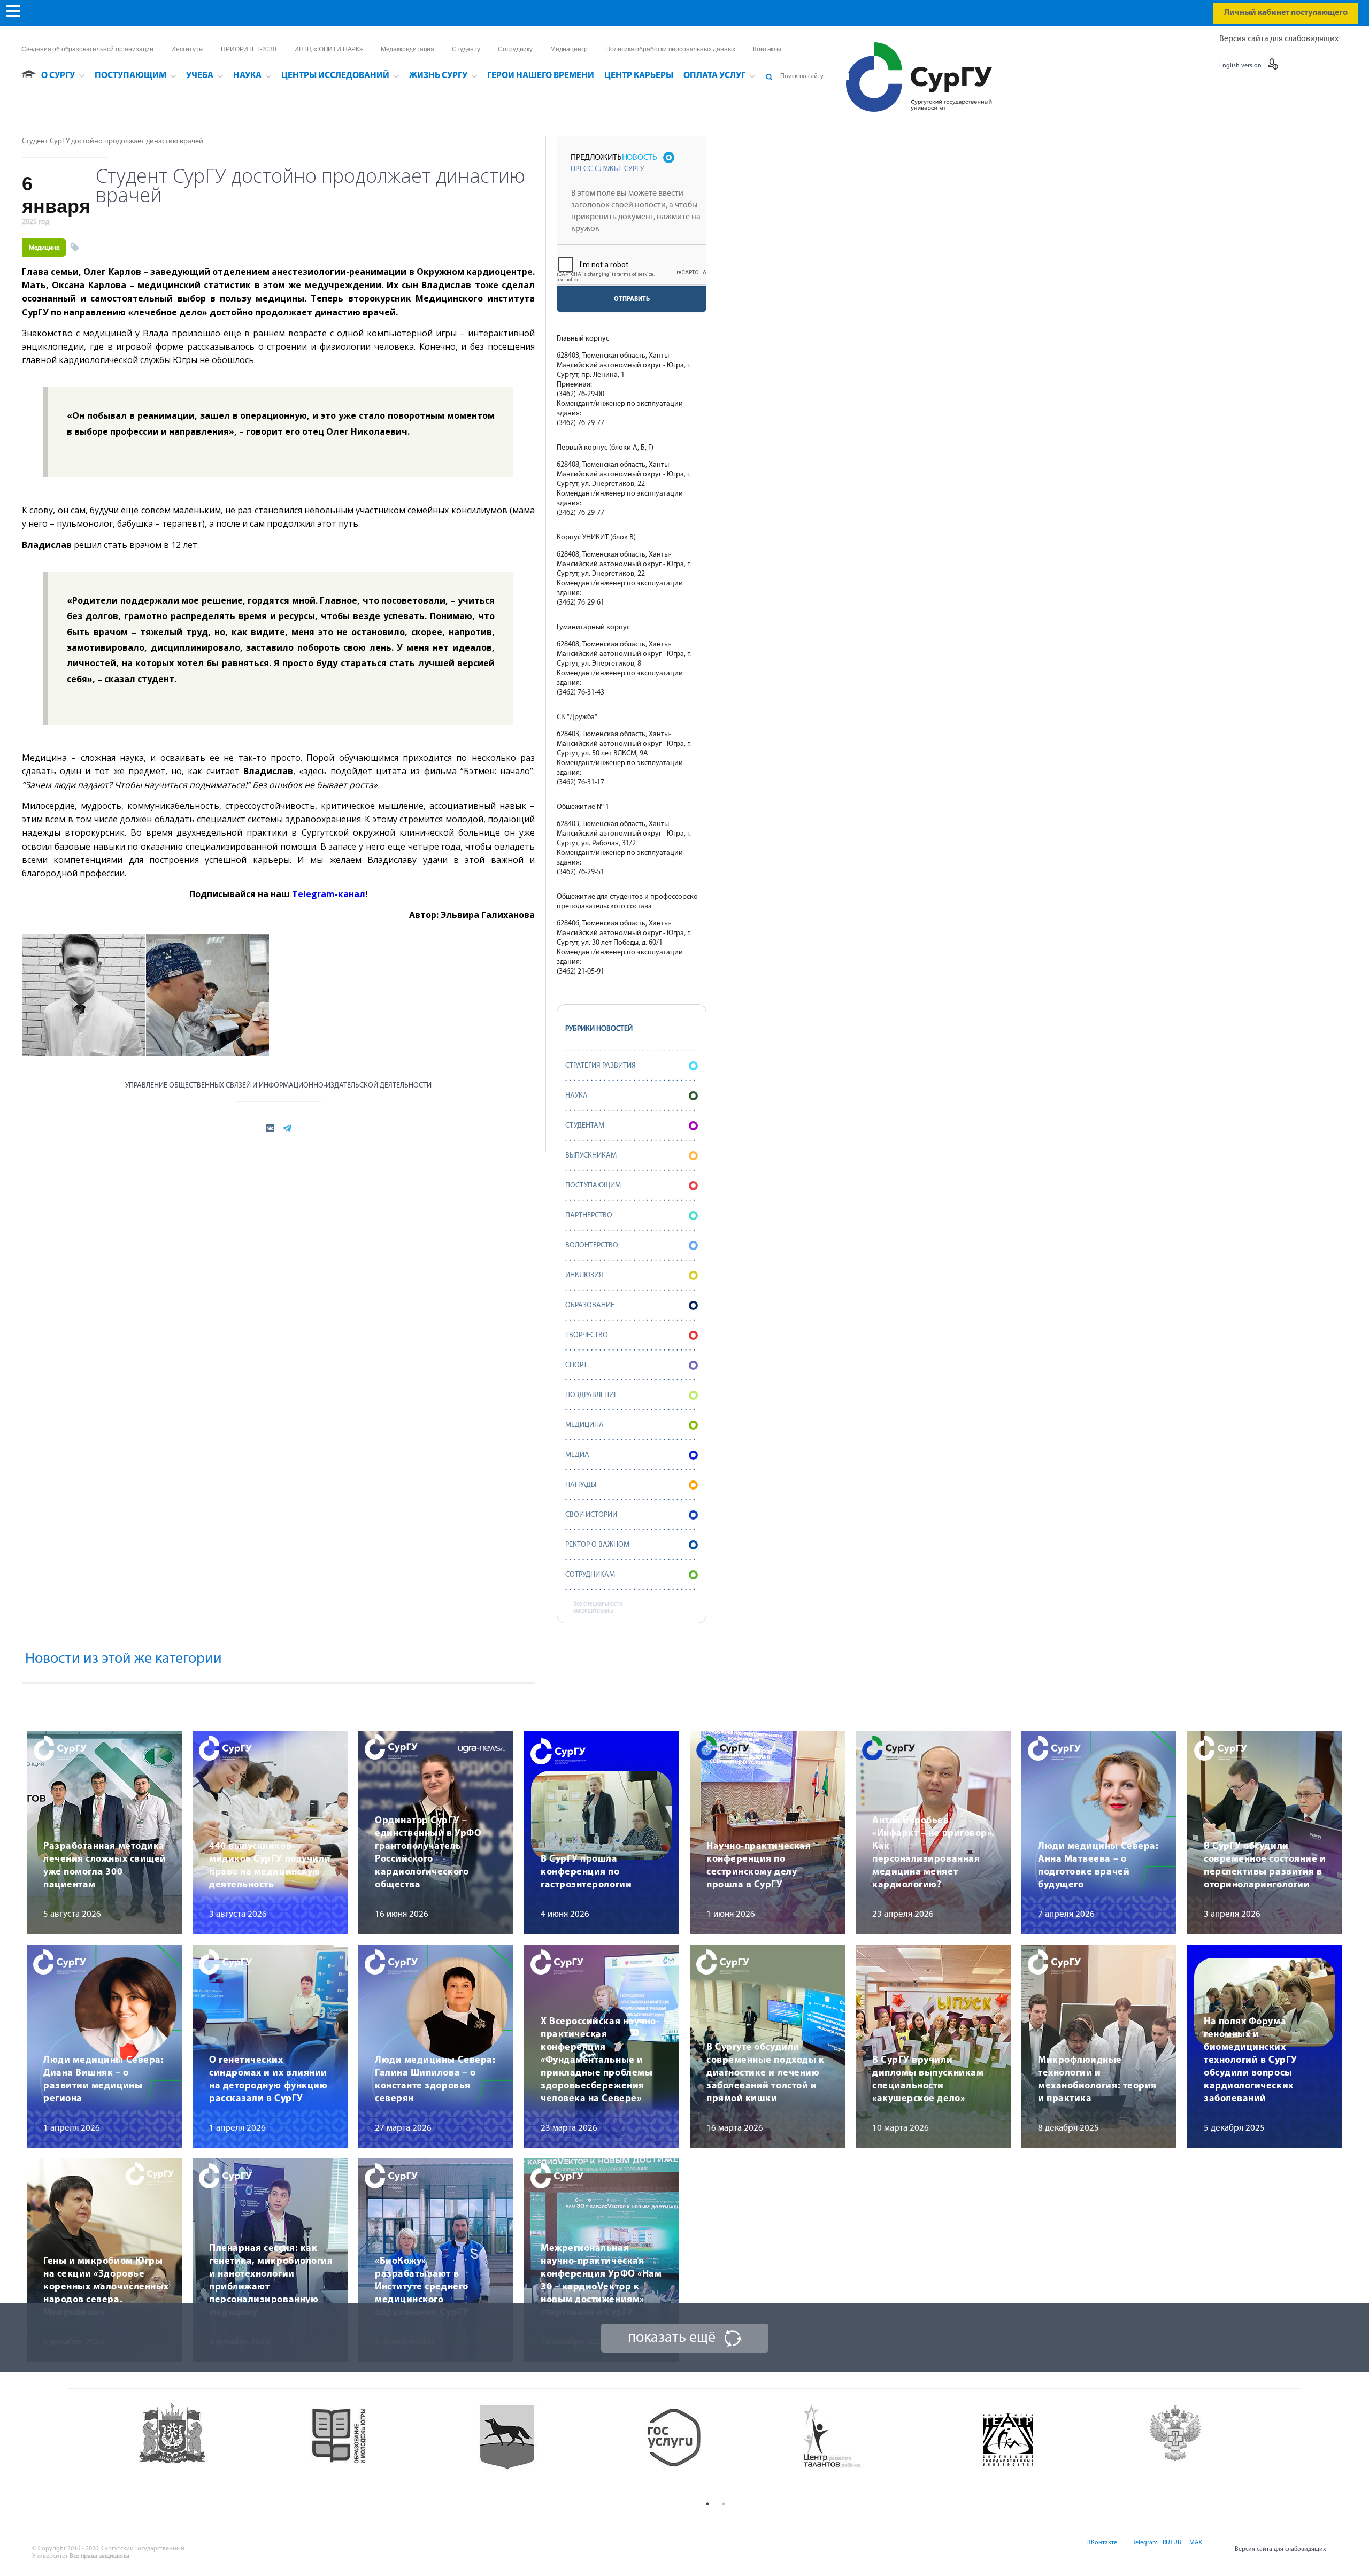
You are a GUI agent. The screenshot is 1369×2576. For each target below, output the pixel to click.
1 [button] (707, 2504)
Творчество (587, 1335)
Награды (581, 1485)
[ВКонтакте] (1101, 2549)
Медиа (577, 1455)
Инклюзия (584, 1275)
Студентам (585, 1126)
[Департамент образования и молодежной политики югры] (381, 2448)
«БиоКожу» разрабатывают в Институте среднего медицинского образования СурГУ (422, 2287)
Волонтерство (592, 1245)
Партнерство (589, 1216)
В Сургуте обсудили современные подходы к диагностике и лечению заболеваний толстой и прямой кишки (765, 2073)
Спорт (576, 1365)
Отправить (632, 299)
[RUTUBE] (1173, 2549)
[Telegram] (1144, 2549)
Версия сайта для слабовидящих (1279, 39)
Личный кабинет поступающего (1286, 13)
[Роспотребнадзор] (1218, 2448)
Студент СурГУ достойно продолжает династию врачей (113, 141)
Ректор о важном (597, 1545)
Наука (576, 1096)
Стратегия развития (601, 1066)
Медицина (44, 248)
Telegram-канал (329, 894)
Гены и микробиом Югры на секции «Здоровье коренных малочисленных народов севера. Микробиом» (106, 2287)
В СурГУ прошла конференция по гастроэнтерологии (586, 1872)
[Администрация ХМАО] (214, 2448)
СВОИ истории (591, 1515)
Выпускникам (591, 1156)
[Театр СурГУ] (548, 2448)
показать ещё (672, 2338)
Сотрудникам (590, 1575)
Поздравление (591, 1395)
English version (1240, 66)
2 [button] (724, 2504)
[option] (214, 2448)
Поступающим (593, 1186)
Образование (590, 1305)
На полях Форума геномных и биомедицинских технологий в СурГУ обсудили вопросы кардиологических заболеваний (1251, 2061)
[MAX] (1194, 2549)
